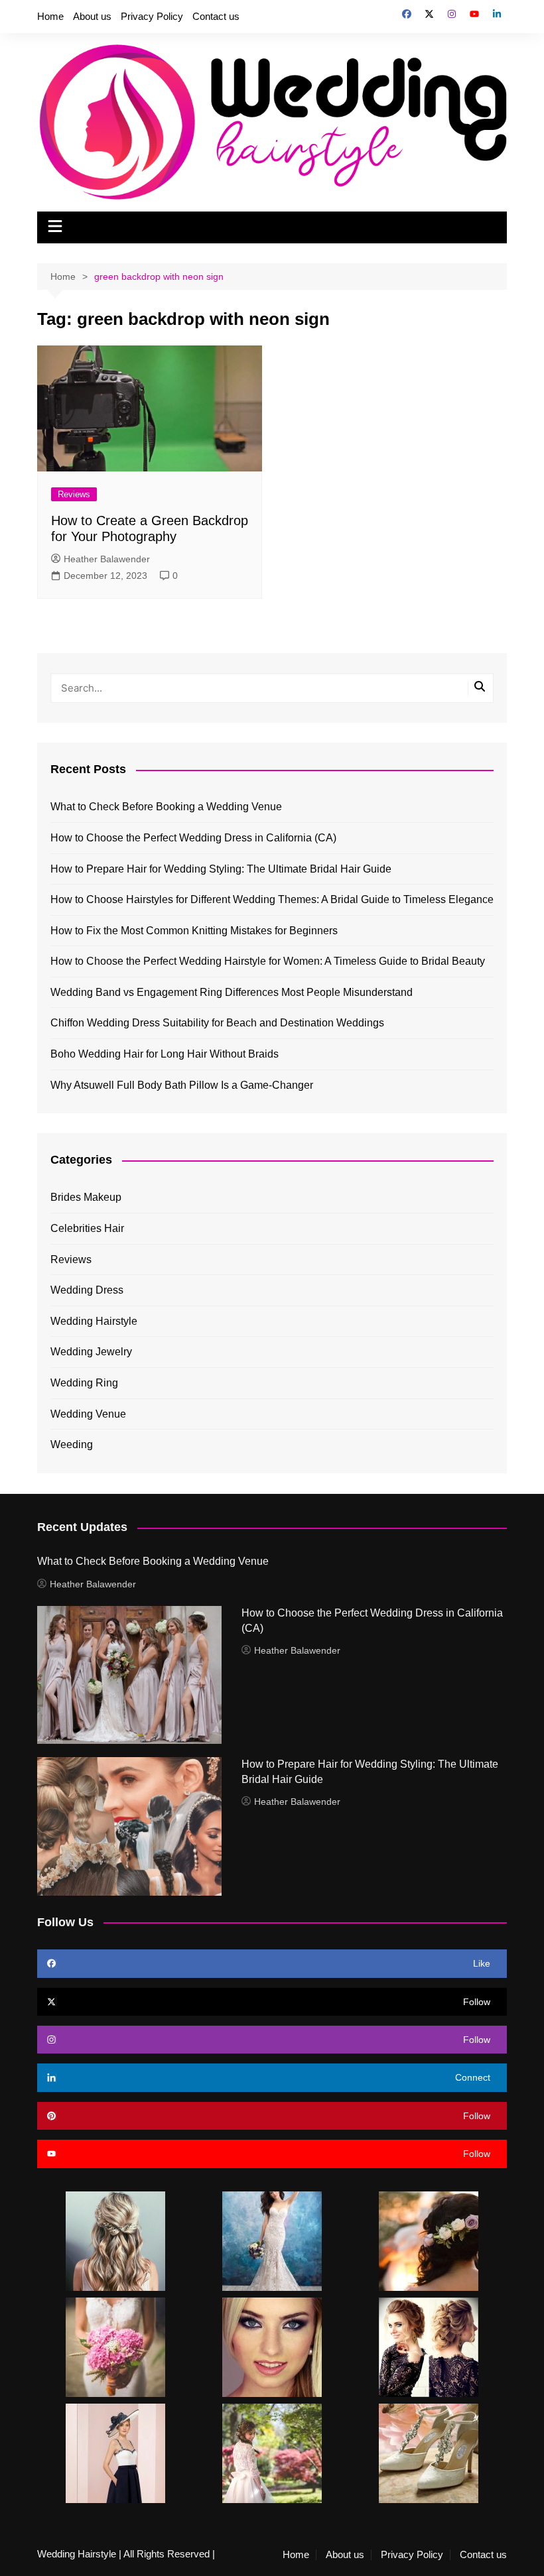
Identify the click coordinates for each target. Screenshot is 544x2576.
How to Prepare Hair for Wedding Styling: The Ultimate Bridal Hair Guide (221, 869)
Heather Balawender (107, 559)
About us (92, 16)
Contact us (216, 16)
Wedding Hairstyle (94, 1321)
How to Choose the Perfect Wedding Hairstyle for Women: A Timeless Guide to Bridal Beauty (268, 961)
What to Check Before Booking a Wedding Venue (166, 807)
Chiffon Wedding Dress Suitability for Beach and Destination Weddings (217, 1023)
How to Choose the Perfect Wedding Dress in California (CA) (193, 838)
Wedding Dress (87, 1290)
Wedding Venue (88, 1414)
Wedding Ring (84, 1383)
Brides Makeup (86, 1197)
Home (50, 16)
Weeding (72, 1444)
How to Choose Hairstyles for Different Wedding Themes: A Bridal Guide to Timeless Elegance (272, 899)
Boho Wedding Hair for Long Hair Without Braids (165, 1054)
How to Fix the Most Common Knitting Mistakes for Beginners (194, 931)
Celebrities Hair (87, 1228)
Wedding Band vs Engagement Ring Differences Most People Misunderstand (232, 992)
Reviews (74, 494)
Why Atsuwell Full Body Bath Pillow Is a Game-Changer (182, 1085)
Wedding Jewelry (91, 1352)
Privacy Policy (152, 16)
